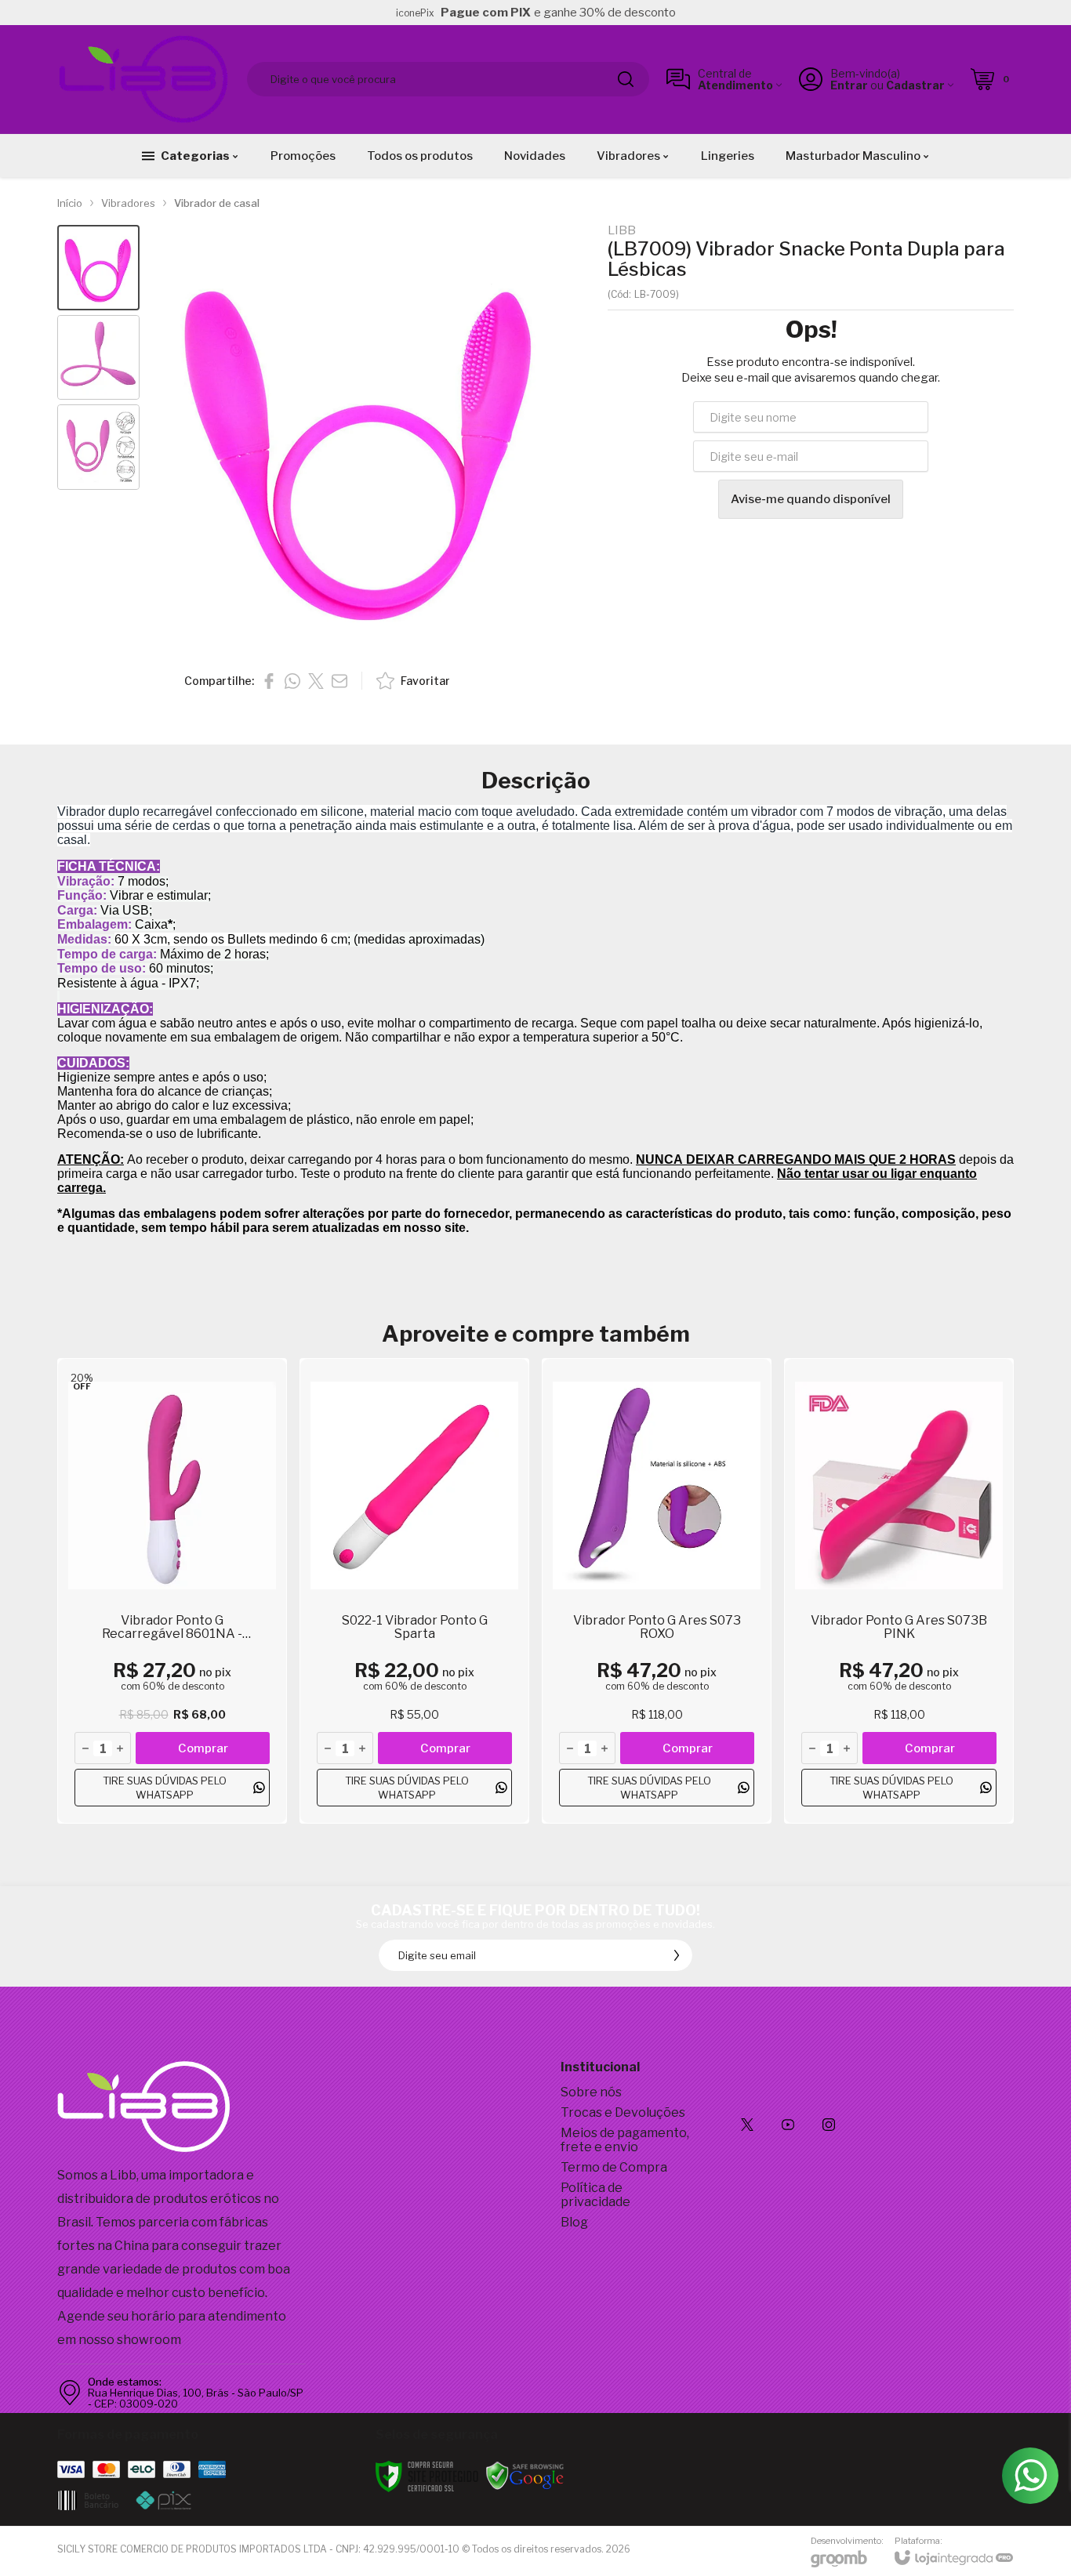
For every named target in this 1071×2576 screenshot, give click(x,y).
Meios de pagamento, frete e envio (625, 2140)
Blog (574, 2222)
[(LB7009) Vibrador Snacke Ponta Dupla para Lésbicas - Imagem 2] (98, 358)
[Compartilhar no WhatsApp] (292, 681)
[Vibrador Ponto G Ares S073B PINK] (899, 1591)
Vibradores (128, 203)
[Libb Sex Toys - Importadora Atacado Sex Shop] (143, 79)
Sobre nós (591, 2092)
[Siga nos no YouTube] (788, 2125)
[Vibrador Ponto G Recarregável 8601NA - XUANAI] (172, 1591)
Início (70, 203)
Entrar (849, 85)
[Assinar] (677, 1955)
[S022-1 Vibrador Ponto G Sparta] (414, 1591)
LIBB (622, 231)
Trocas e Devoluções (623, 2112)
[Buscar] (626, 79)
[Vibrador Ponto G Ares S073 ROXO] (657, 1591)
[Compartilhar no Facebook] (269, 681)
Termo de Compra (614, 2167)
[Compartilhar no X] (316, 681)
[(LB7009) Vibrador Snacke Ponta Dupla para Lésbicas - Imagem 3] (98, 447)
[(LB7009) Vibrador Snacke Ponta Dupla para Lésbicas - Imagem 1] (98, 268)
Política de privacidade (595, 2195)
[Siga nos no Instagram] (829, 2125)
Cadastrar (915, 85)
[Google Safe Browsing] (525, 2475)
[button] (98, 268)
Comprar (203, 1748)
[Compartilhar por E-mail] (339, 681)
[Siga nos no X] (747, 2125)
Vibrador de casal (217, 203)
